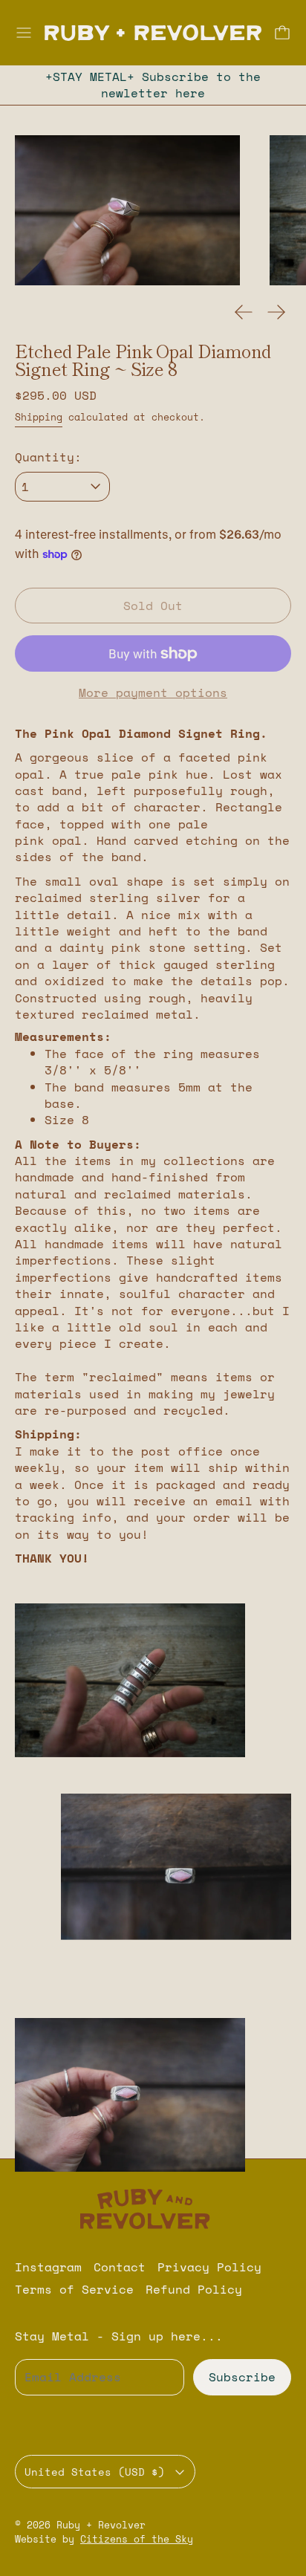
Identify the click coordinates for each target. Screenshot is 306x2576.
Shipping (39, 417)
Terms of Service (74, 2289)
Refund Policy (194, 2289)
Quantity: (48, 457)
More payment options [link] (153, 692)
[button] (127, 210)
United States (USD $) (95, 2472)
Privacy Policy (209, 2267)
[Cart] (282, 33)
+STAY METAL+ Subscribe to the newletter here (153, 85)
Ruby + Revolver (101, 2525)
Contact (120, 2267)
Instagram (48, 2267)
